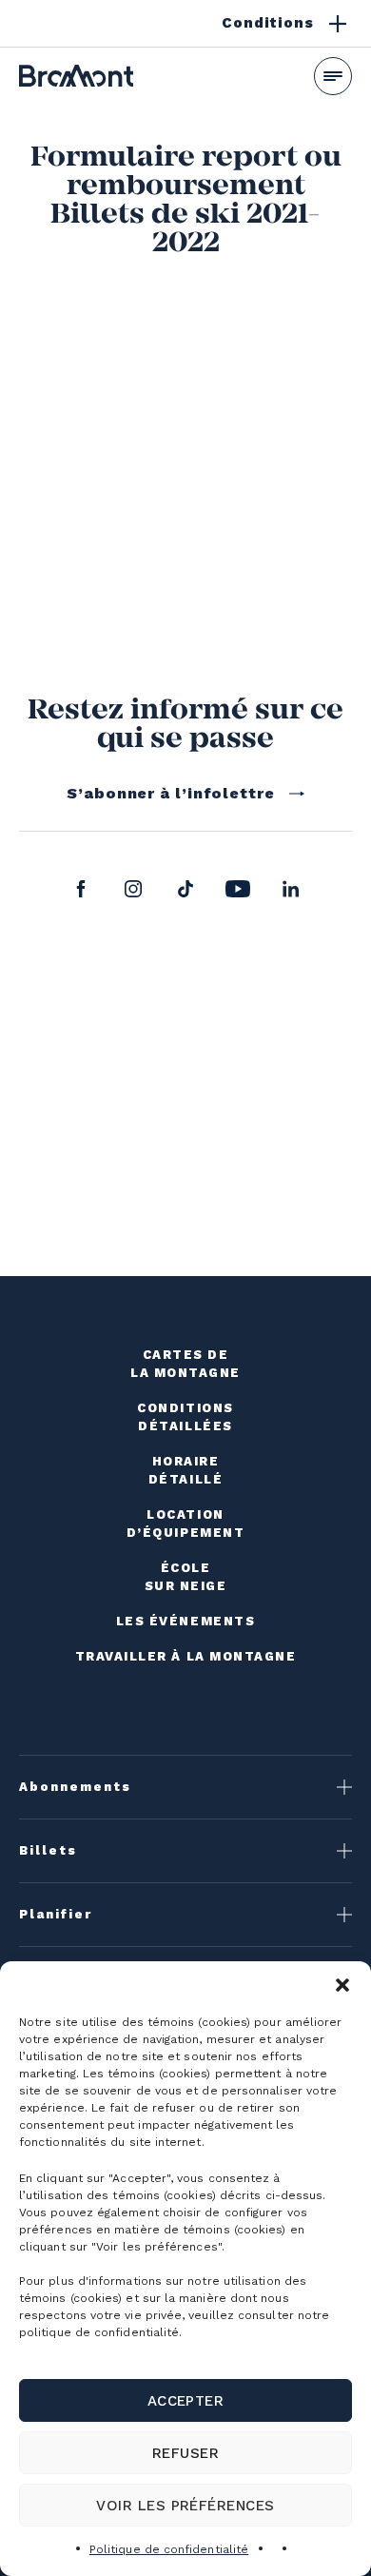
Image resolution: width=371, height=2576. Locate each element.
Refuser (185, 2453)
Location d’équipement (185, 1524)
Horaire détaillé (185, 1470)
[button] (342, 1985)
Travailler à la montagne (186, 1656)
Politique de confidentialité (169, 2549)
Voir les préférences (185, 2506)
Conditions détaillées (185, 1417)
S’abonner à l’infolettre (171, 793)
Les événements (186, 1621)
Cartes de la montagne (185, 1364)
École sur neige (186, 1577)
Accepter (186, 2401)
